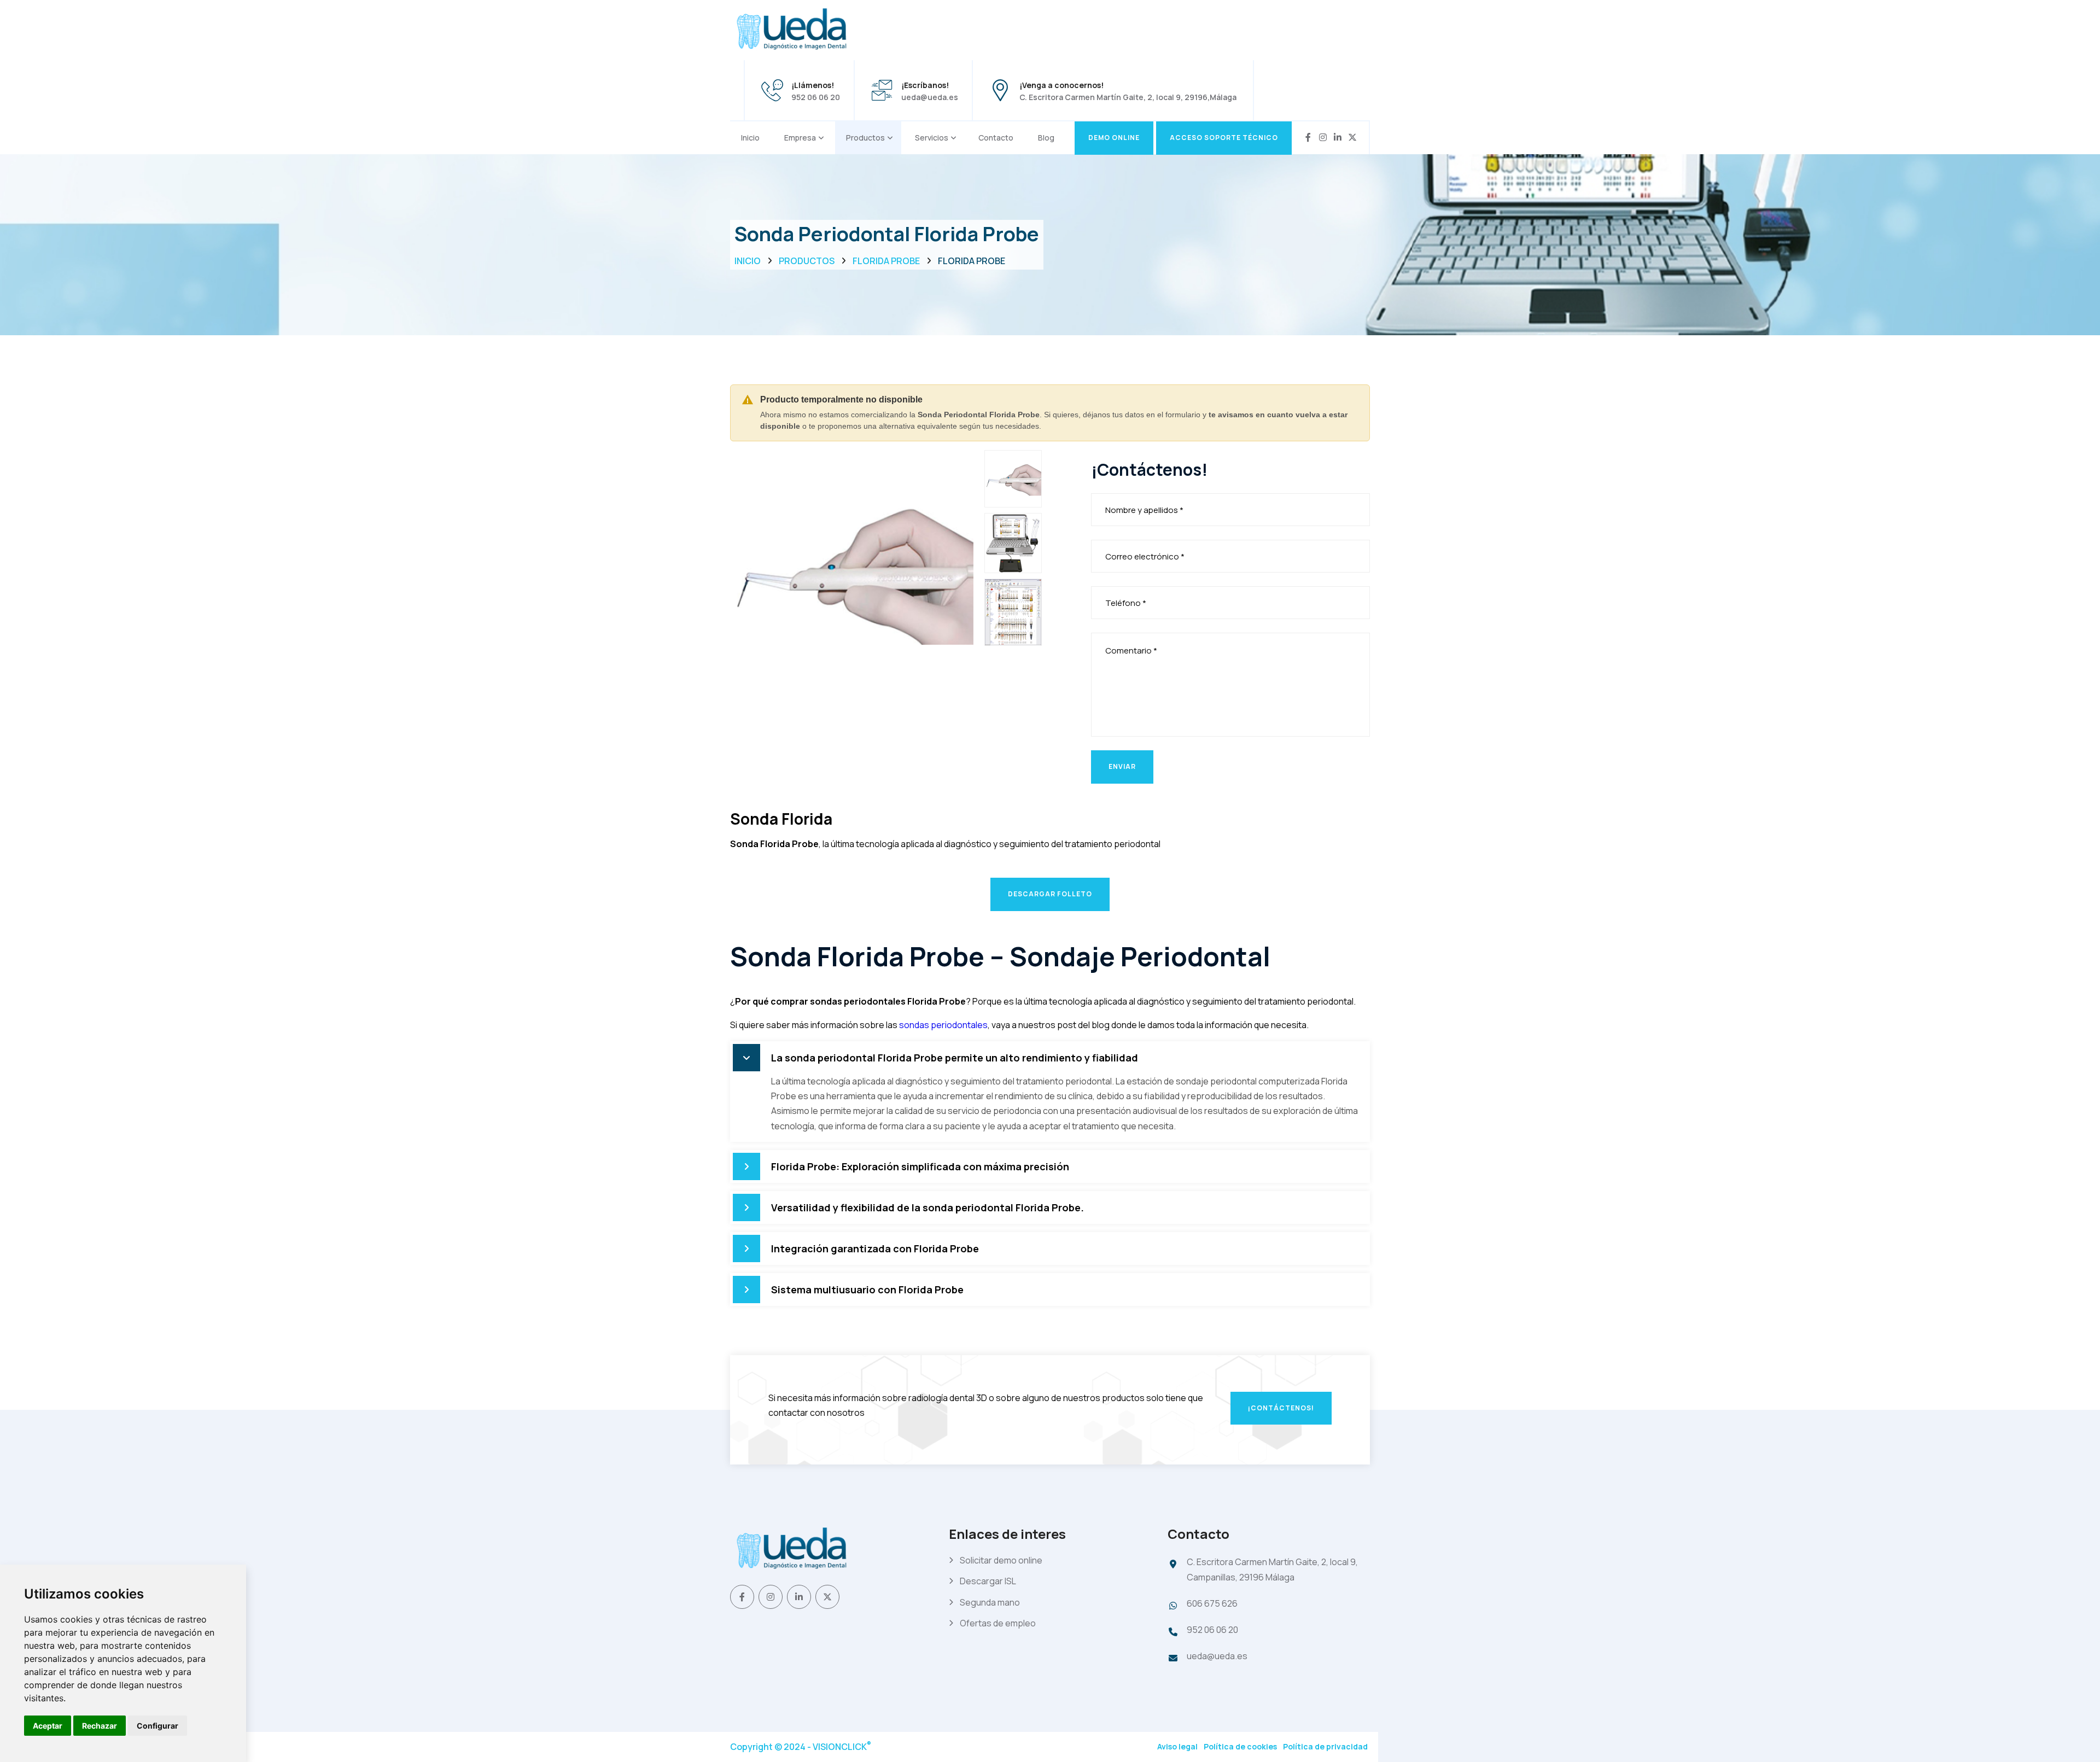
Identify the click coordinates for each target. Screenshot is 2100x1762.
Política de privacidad (1325, 1746)
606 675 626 (1212, 1603)
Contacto (996, 138)
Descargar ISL (988, 1581)
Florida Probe (886, 261)
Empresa (800, 138)
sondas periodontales (943, 1025)
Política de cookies (1240, 1746)
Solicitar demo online (1001, 1560)
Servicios (932, 138)
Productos (865, 138)
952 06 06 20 (816, 97)
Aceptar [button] (48, 1726)
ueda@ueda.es (930, 97)
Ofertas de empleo (998, 1623)
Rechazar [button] (100, 1726)
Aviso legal (1177, 1746)
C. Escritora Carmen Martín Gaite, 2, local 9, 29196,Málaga (1128, 97)
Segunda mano (990, 1602)
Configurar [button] (157, 1726)
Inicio (750, 138)
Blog (1046, 138)
